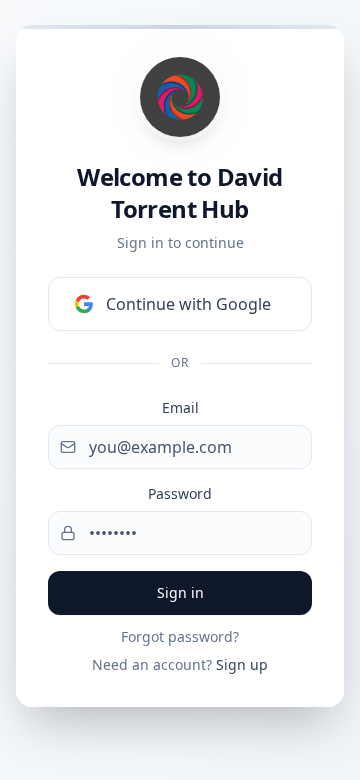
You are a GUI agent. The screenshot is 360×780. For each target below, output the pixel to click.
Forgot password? (180, 636)
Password (180, 493)
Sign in (180, 592)
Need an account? (180, 664)
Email (180, 407)
